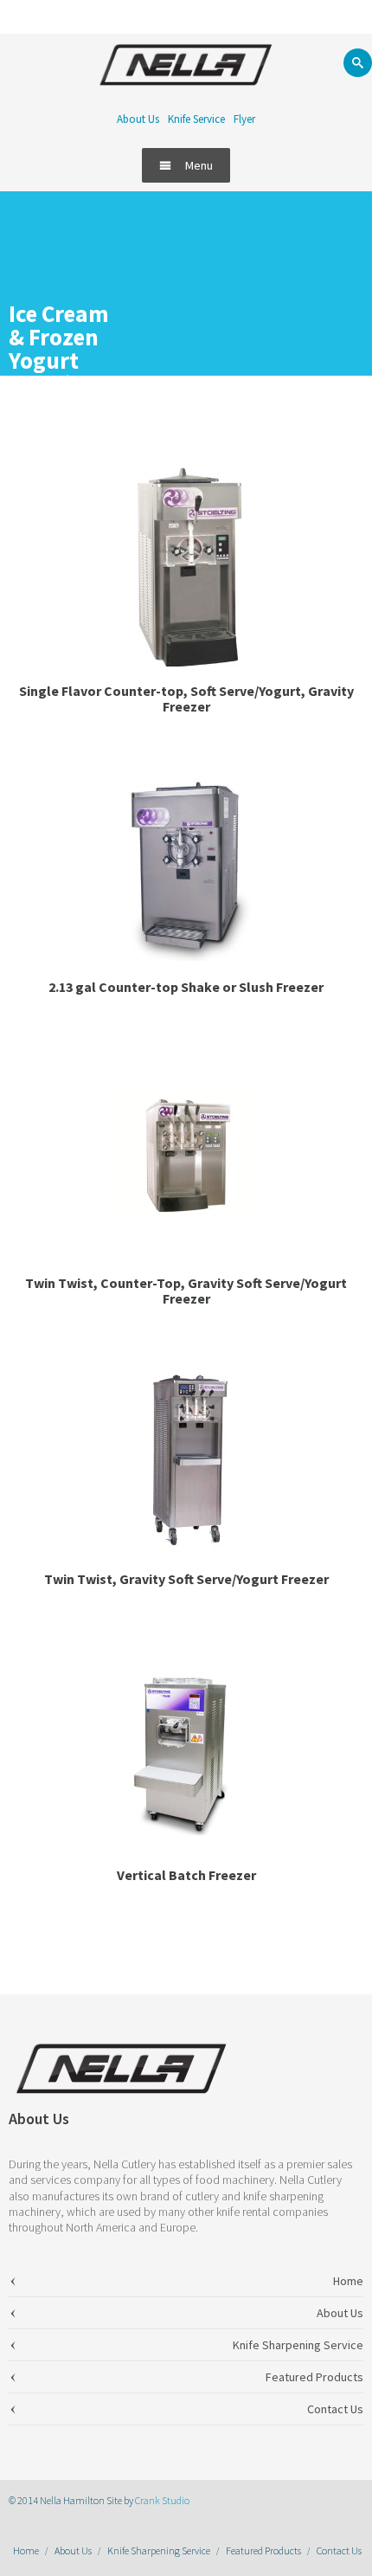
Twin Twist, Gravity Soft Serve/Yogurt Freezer (186, 1579)
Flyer (244, 119)
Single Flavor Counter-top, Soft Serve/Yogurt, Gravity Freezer (186, 699)
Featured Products (263, 2550)
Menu (199, 165)
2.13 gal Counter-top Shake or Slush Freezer (186, 987)
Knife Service (196, 119)
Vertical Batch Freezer (186, 1875)
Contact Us (339, 2550)
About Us (138, 119)
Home (26, 2550)
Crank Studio (162, 2500)
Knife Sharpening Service (159, 2550)
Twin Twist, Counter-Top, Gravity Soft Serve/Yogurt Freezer (186, 1291)
